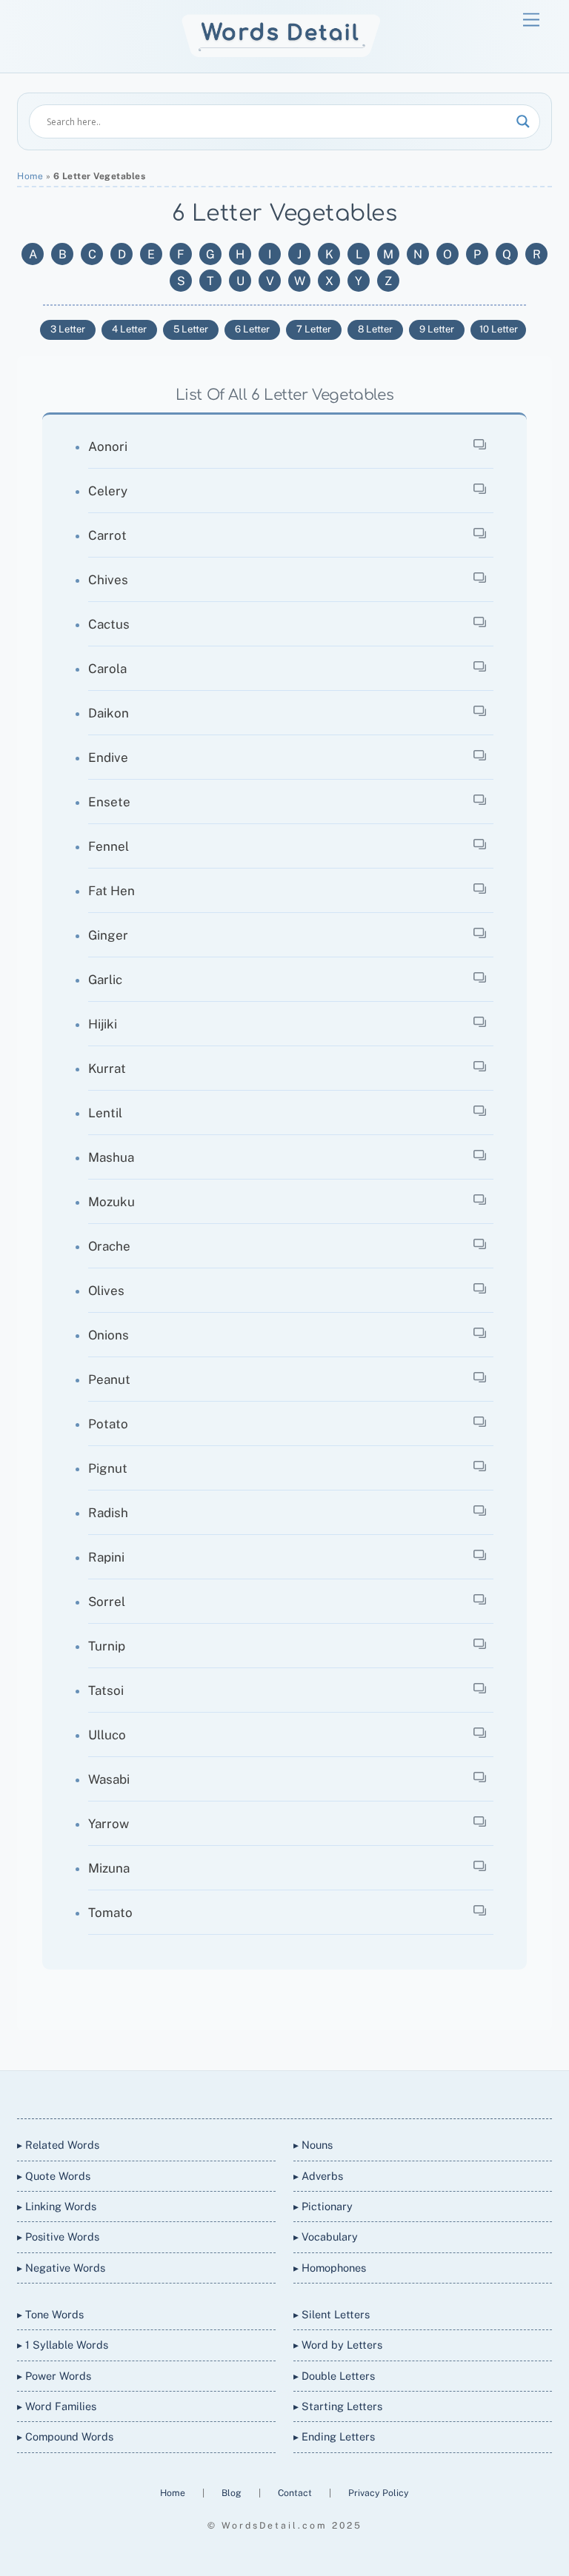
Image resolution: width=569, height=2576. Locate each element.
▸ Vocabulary (326, 2237)
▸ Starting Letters (338, 2406)
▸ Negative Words (61, 2268)
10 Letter (499, 329)
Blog (233, 2493)
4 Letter (129, 329)
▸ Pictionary (323, 2206)
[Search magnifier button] (523, 121)
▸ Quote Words (54, 2176)
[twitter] (230, 2091)
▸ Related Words (58, 2145)
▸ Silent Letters (332, 2314)
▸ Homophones (330, 2268)
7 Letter (314, 329)
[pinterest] (336, 2091)
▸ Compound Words (65, 2436)
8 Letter (375, 329)
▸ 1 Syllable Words (63, 2345)
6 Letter (252, 329)
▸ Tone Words (50, 2314)
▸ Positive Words (58, 2237)
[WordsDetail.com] (281, 54)
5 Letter (191, 329)
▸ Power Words (54, 2376)
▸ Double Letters (334, 2376)
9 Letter (437, 329)
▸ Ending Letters (334, 2436)
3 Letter (68, 329)
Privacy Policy (379, 2493)
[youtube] (301, 2091)
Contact (296, 2493)
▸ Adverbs (318, 2176)
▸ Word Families (57, 2406)
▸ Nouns (313, 2145)
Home (30, 176)
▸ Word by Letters (338, 2345)
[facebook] (265, 2091)
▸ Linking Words (57, 2206)
